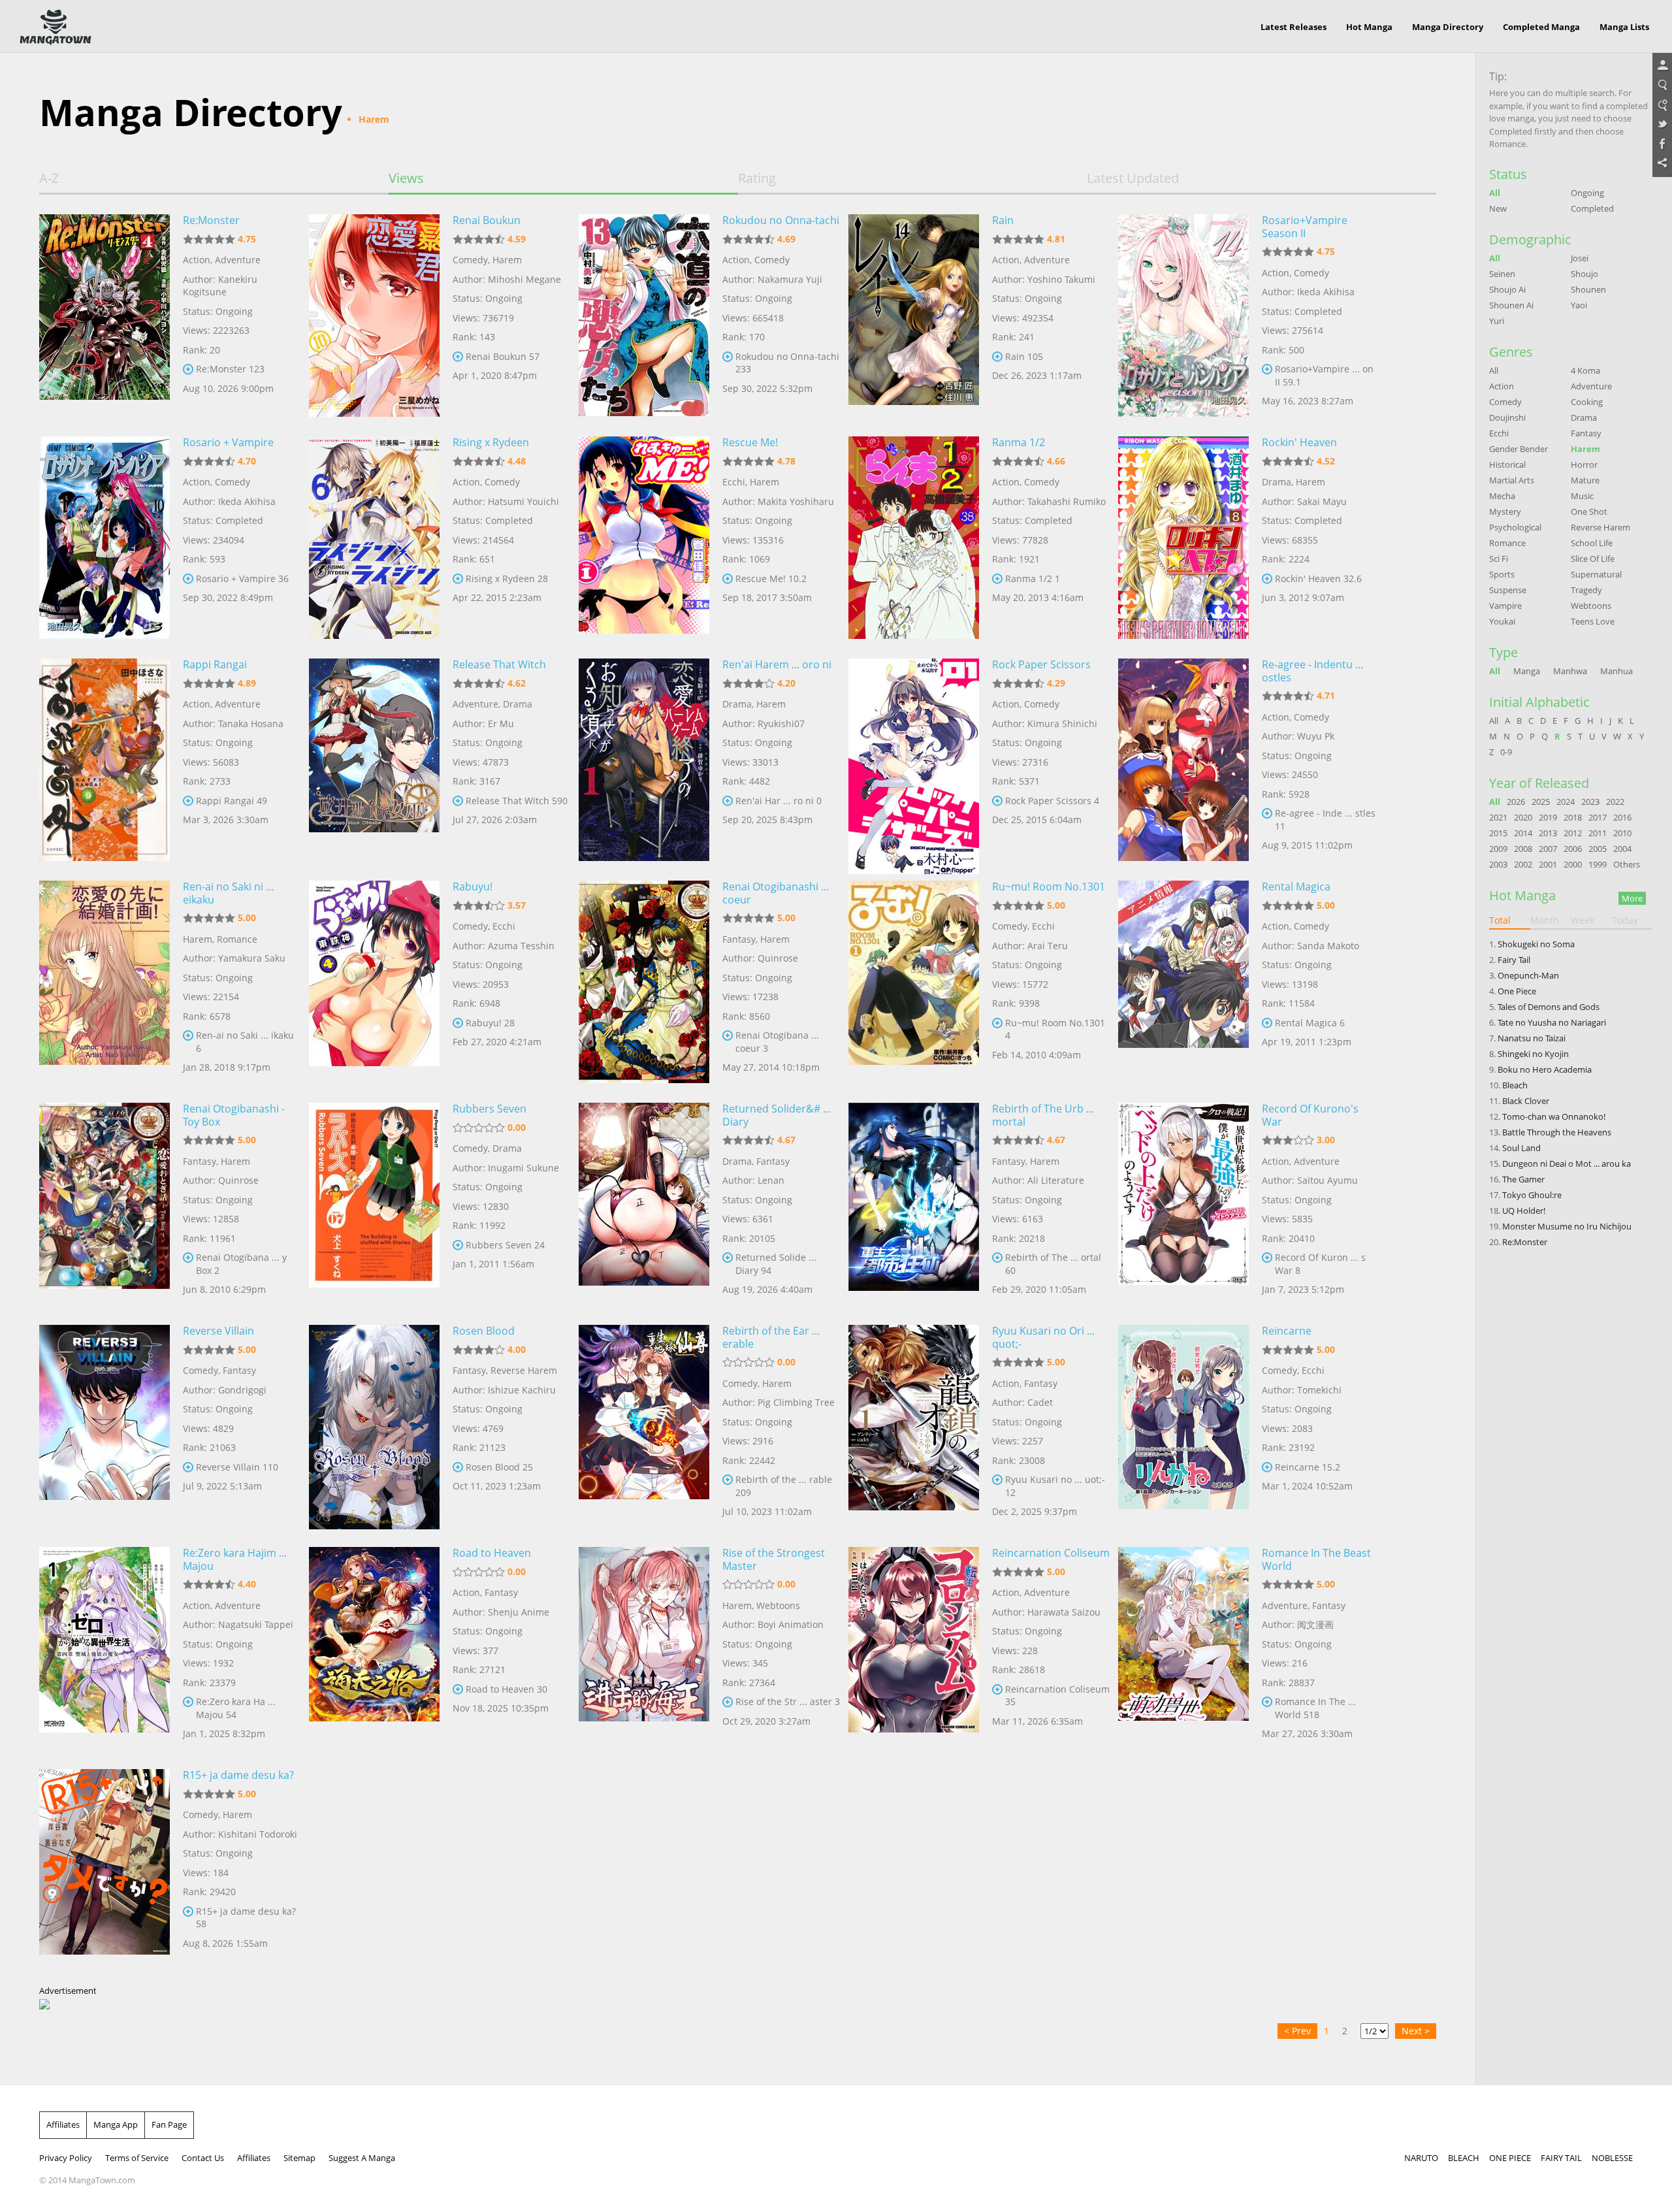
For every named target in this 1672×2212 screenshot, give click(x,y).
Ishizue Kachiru (522, 1390)
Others (1627, 864)
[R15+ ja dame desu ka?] (104, 1870)
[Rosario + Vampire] (104, 538)
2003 (1498, 864)
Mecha (1502, 496)
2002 (1523, 864)
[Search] (1662, 86)
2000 (1573, 864)
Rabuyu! (473, 886)
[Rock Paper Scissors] (914, 760)
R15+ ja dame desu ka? (238, 1775)
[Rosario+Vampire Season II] (1183, 316)
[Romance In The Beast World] (1183, 1648)
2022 (1615, 802)
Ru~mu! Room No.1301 (1049, 886)
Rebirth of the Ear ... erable (771, 1337)
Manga (1527, 671)
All (1495, 193)
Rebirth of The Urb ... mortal (1043, 1115)
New (1498, 208)
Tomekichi (1319, 1390)
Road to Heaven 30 (506, 1689)
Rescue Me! (750, 442)
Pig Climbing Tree (796, 1402)
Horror (1584, 464)
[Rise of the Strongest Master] (644, 1648)
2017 (1598, 817)
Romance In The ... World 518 (1315, 1708)
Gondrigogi (242, 1390)
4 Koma (1585, 370)
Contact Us (203, 2158)
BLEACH (1464, 2158)
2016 (1622, 817)
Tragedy (1586, 590)
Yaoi (1579, 305)
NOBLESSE (1612, 2158)
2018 (1573, 817)
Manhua (1616, 671)
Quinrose (778, 958)
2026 (1516, 802)
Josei (1580, 258)
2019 (1548, 817)
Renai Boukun (487, 220)
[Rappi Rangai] (104, 760)
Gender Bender (1519, 449)
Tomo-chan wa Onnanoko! (1554, 1116)
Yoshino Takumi (1061, 279)
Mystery (1505, 512)
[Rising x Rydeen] (374, 538)
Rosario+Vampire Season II (1305, 227)
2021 (1498, 817)
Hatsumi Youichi (523, 501)
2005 (1598, 849)
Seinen (1502, 274)
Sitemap (299, 2158)
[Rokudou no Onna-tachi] (644, 316)
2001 (1548, 864)
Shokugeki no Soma (1536, 944)
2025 (1541, 802)
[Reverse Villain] (104, 1426)
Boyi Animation (791, 1624)
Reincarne (1287, 1331)
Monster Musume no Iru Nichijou (1567, 1226)
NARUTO (1421, 2158)
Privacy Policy (66, 2158)
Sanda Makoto (1328, 946)
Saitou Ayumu (1327, 1180)
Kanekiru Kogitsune (220, 286)
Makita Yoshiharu (796, 501)
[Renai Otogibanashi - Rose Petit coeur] (644, 982)
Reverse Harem (524, 1370)
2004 (1622, 849)
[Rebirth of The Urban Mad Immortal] (914, 1204)
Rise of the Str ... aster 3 (788, 1701)
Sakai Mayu (1322, 501)
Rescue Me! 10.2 (771, 578)
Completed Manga (1541, 27)
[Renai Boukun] (374, 316)
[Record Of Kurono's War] (1183, 1204)
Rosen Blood (484, 1331)
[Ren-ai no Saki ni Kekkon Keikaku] (104, 982)
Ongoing (1587, 193)
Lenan (771, 1180)
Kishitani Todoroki (258, 1834)
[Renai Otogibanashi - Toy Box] (104, 1204)
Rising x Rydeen (491, 442)
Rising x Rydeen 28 (507, 578)
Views (406, 178)
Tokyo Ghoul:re (1532, 1195)
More (1632, 898)
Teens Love (1593, 621)
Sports (1502, 574)
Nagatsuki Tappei (256, 1624)
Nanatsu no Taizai (1532, 1038)
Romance (237, 939)
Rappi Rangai (215, 664)
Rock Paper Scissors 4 (1052, 801)
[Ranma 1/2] (914, 538)
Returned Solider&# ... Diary (777, 1115)
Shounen (1588, 289)
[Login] (1662, 66)
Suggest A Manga (362, 2158)
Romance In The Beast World (1316, 1559)
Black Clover (1526, 1101)
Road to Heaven (492, 1553)
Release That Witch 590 (517, 801)
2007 (1548, 849)
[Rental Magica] (1183, 982)
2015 (1498, 833)
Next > (1416, 2031)
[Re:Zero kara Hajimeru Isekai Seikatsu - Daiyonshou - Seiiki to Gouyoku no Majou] (104, 1648)
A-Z (49, 178)
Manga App (116, 2124)
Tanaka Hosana (251, 724)
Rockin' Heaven (1299, 442)
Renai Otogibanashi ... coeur (776, 893)
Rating (757, 178)
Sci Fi (1499, 559)
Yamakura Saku (252, 958)
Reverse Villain (218, 1331)
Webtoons (778, 1605)
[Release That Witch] (374, 760)
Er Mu (501, 724)
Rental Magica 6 (1310, 1023)
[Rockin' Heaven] (1183, 538)
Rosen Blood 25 (499, 1467)
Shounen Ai (1511, 305)
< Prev (1297, 2031)
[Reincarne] (1183, 1426)
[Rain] (914, 316)
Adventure (238, 260)
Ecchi (734, 482)
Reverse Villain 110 (237, 1467)
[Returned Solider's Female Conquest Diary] (644, 1204)
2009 (1498, 849)
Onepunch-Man (1528, 975)
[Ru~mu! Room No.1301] (914, 982)
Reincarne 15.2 (1308, 1467)
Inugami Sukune (523, 1168)
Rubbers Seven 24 (505, 1245)
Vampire (1505, 606)
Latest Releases (1294, 27)
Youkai (1502, 621)
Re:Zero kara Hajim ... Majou (235, 1559)
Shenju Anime (519, 1612)
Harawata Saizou (1064, 1612)
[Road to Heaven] (374, 1648)
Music (1582, 496)
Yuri (1497, 321)
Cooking (1587, 402)
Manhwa (1570, 671)
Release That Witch (499, 664)
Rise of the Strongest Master (774, 1559)
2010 (1622, 833)
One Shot (1589, 512)
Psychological (1515, 527)
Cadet (1040, 1402)
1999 (1598, 864)
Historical (1507, 464)
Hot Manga (1369, 27)
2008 (1523, 849)
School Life (1592, 543)
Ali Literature (1056, 1180)
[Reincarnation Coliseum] (914, 1648)
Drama (1277, 482)
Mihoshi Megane (524, 279)
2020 (1523, 817)
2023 (1590, 802)
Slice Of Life (1593, 559)
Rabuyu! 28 (490, 1023)
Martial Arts (1512, 480)
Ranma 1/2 (1019, 442)
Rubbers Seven (490, 1109)
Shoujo (1584, 274)
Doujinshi (1507, 417)
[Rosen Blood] (374, 1426)
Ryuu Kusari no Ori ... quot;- (1043, 1337)
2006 (1573, 849)
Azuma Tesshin (521, 946)
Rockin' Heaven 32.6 (1318, 578)
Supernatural (1596, 574)
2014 (1523, 833)
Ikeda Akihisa (1326, 292)
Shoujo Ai (1507, 289)
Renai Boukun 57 (503, 356)
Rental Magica (1296, 886)
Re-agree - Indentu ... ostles (1312, 671)
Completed (1592, 208)
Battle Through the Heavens (1557, 1132)
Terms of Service (137, 2158)
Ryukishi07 (781, 724)
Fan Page (169, 2124)
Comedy (470, 260)
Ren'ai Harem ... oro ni (777, 664)
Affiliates (63, 2124)
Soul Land (1521, 1148)
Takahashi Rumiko (1067, 501)
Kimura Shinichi (1062, 724)
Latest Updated (1133, 178)
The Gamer (1523, 1179)
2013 (1548, 833)
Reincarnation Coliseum (1051, 1553)
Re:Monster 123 (230, 369)
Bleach (1515, 1085)
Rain (1003, 220)
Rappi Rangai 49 (232, 801)
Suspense (1508, 590)
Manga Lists (1624, 27)
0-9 (1506, 752)
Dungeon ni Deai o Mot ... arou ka (1567, 1163)
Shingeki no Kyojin (1533, 1054)
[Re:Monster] (104, 316)
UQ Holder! (1524, 1211)
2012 (1573, 833)
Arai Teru (1048, 946)
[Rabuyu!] (374, 982)
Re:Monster (211, 220)
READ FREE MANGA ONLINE (56, 27)
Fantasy (739, 939)
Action (197, 260)
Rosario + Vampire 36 (242, 578)
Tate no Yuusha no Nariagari (1552, 1022)
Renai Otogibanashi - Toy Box (234, 1115)
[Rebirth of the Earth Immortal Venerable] (644, 1426)
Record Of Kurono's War (1310, 1115)
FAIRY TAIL (1561, 2158)
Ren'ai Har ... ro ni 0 (779, 801)
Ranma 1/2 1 (1033, 578)
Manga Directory (1448, 27)
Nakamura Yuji (790, 279)
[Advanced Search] (1662, 105)
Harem (507, 260)
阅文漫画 (1315, 1624)
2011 (1598, 833)
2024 (1566, 802)
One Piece (1517, 991)
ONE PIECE (1510, 2158)
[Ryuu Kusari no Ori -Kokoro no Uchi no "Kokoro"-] (914, 1426)
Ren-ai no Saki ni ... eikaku (228, 893)
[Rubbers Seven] (374, 1204)
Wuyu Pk (1316, 736)
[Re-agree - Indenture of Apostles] (1183, 760)
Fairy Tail (1514, 960)
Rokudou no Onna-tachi (781, 220)
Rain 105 (1024, 356)
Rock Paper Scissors (1041, 664)
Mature (1585, 480)
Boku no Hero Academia (1545, 1069)
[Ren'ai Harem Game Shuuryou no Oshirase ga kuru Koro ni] (644, 760)
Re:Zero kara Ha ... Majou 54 (236, 1708)
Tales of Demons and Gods (1549, 1007)
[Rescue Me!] (644, 538)
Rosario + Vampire (228, 442)
